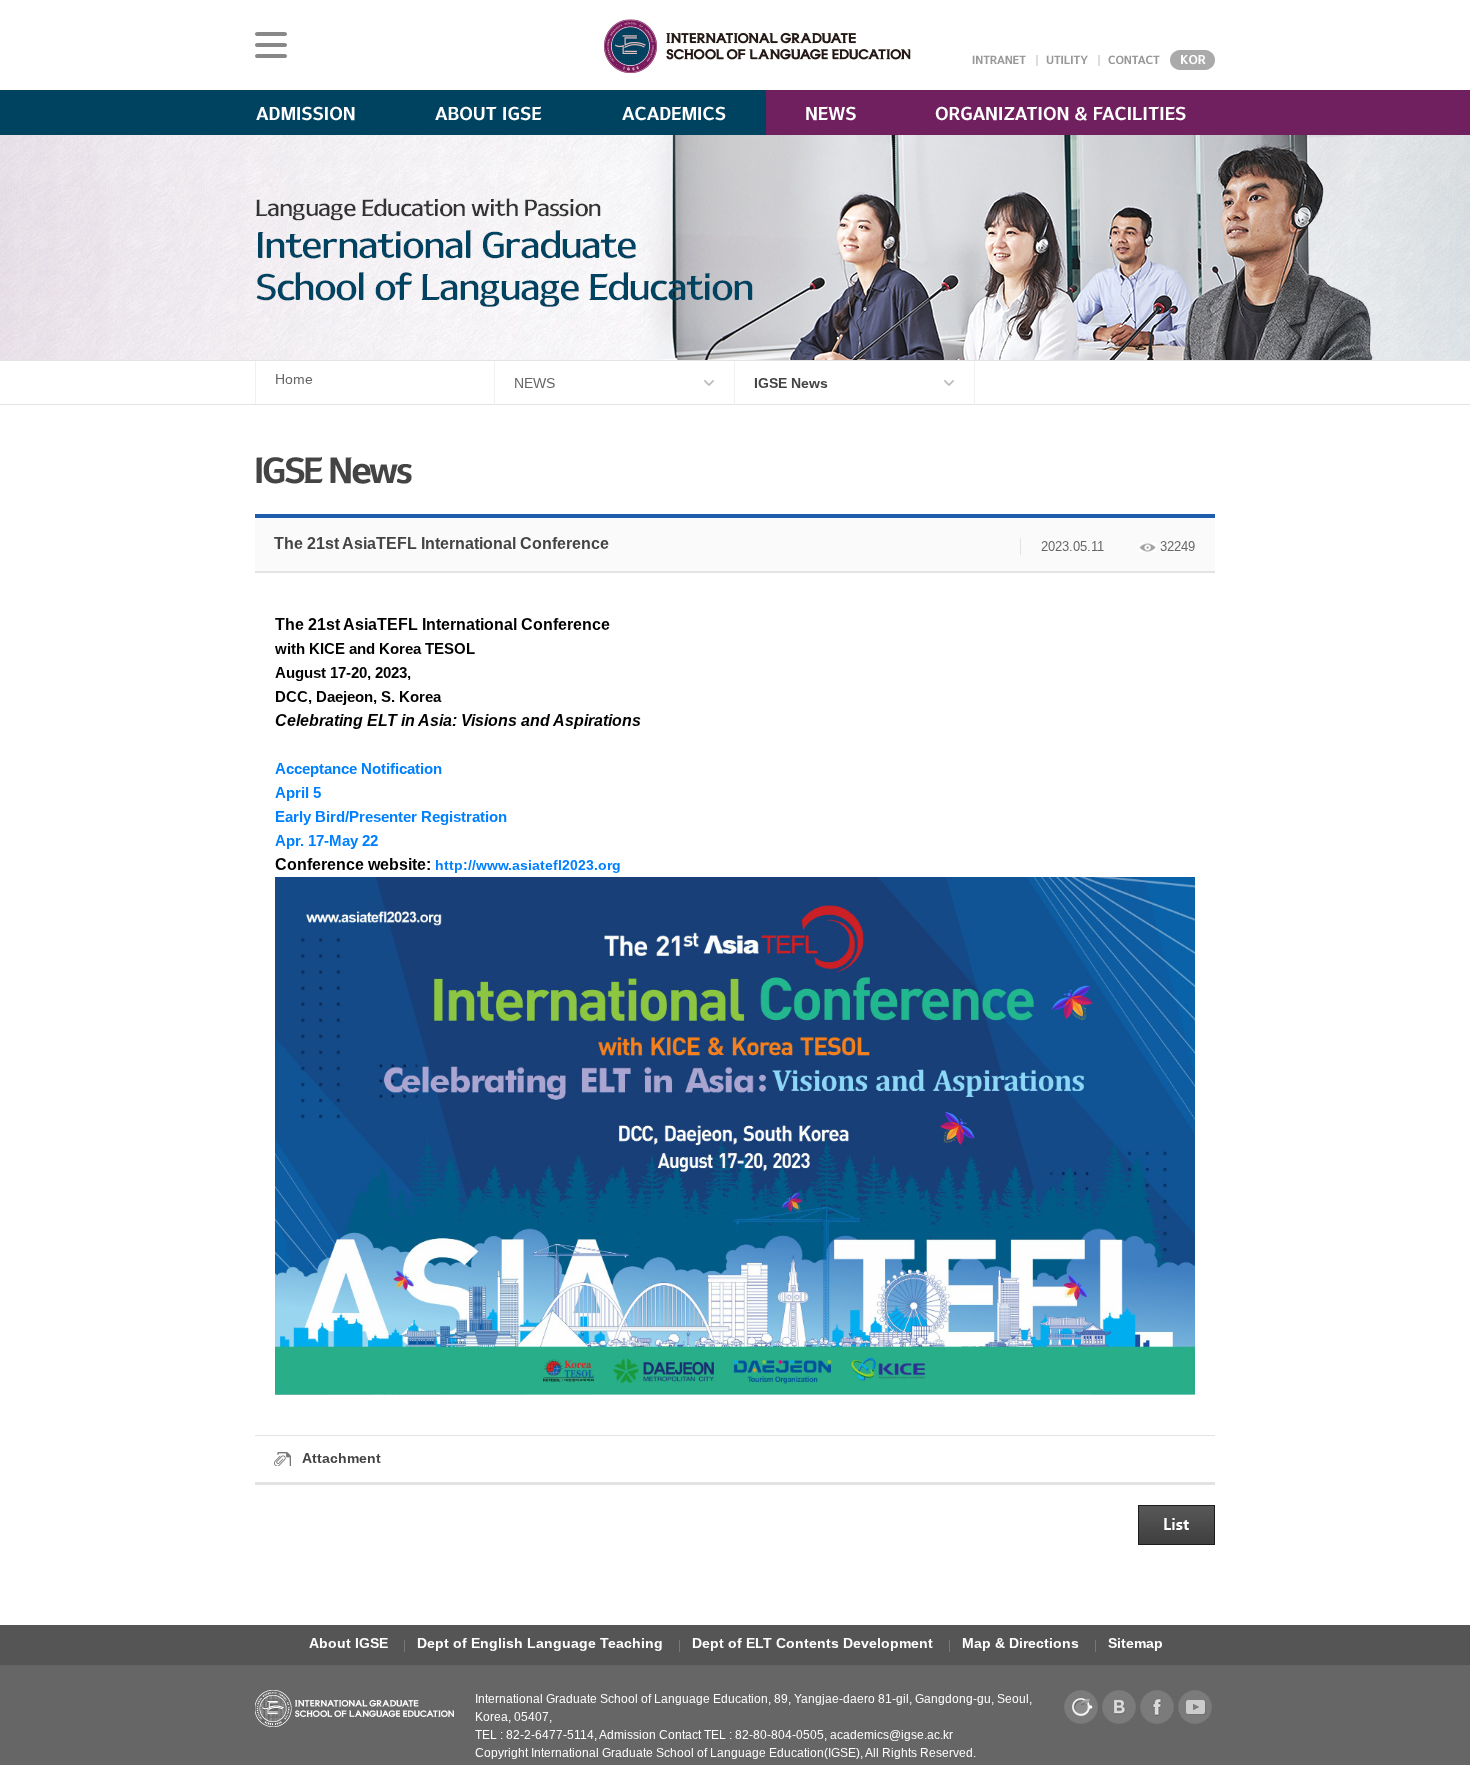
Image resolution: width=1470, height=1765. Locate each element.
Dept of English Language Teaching (540, 1643)
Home (294, 379)
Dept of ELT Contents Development (812, 1643)
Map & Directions (1020, 1643)
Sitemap (1135, 1643)
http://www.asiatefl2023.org (528, 865)
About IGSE (348, 1643)
